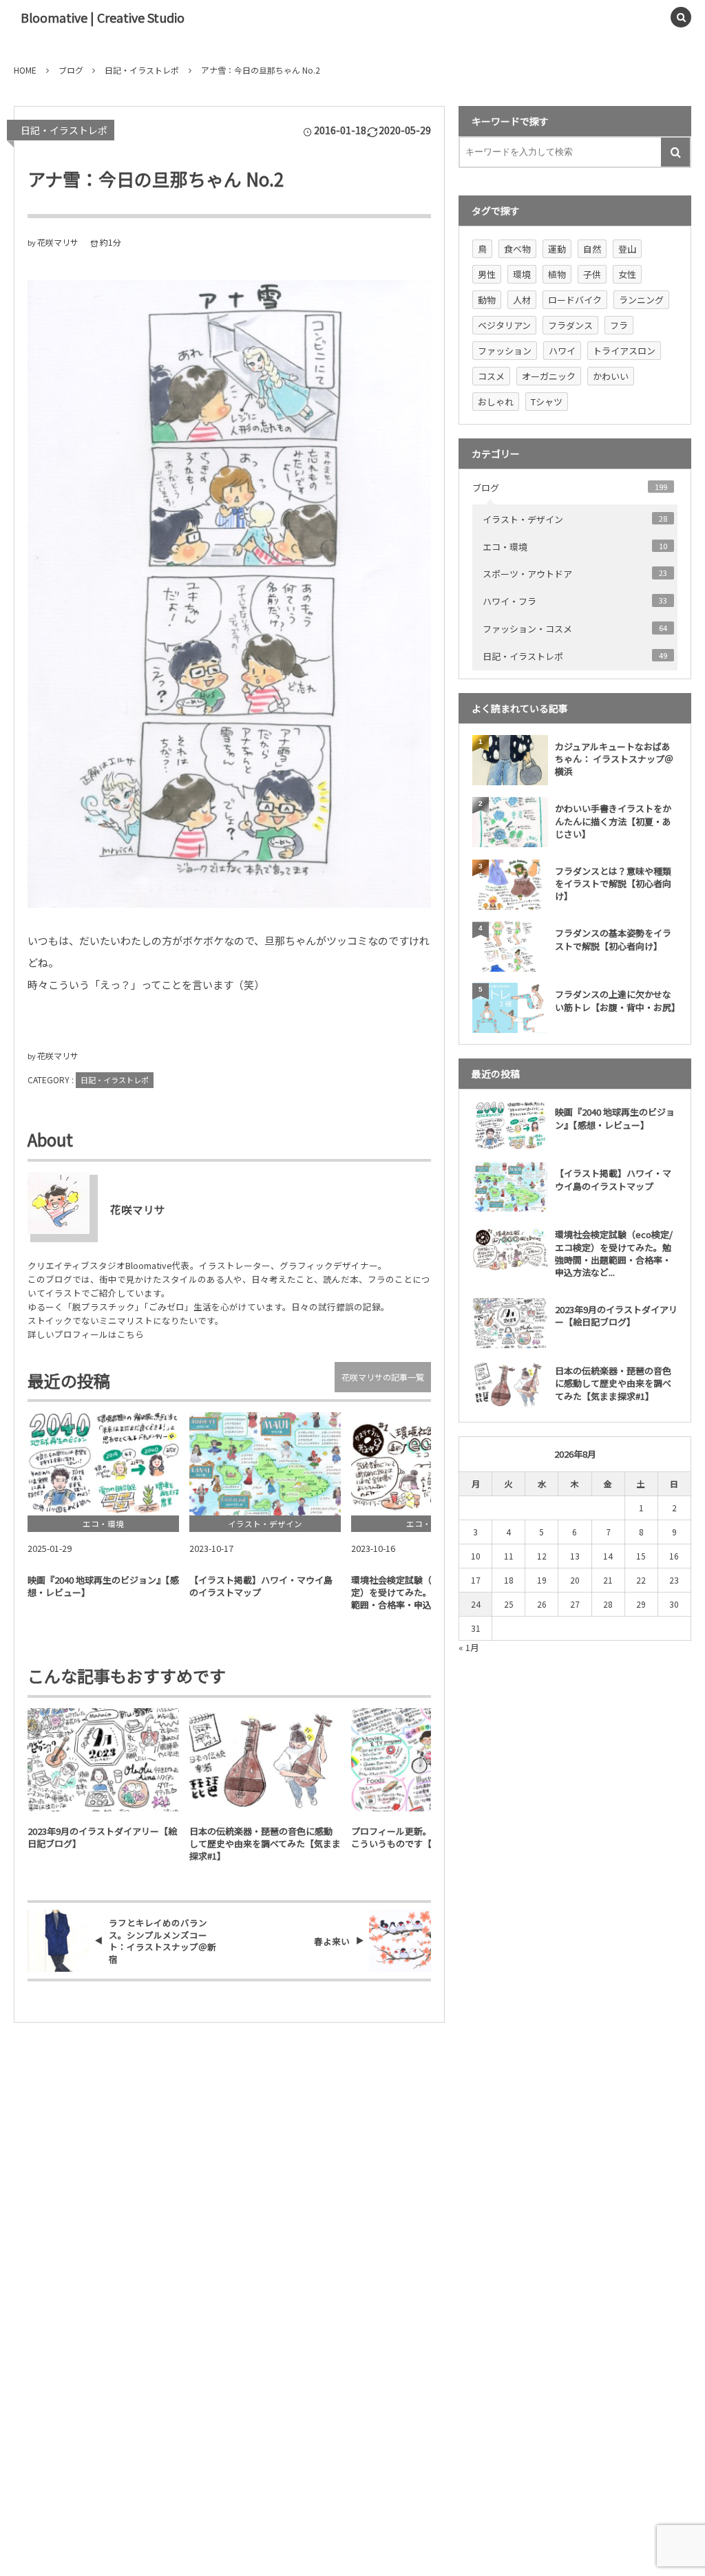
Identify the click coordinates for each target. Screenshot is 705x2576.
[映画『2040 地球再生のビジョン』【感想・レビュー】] (103, 1464)
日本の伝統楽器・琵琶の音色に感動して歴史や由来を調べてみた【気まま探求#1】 (265, 1844)
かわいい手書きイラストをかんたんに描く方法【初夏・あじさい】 (613, 821)
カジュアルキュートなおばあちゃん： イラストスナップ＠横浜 (614, 759)
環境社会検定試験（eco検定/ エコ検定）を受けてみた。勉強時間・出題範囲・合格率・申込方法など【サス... (426, 1592)
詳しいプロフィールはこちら (86, 1334)
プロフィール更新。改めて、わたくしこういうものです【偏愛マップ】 (427, 1838)
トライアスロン (624, 351)
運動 (557, 249)
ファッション (505, 351)
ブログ (570, 488)
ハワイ (562, 351)
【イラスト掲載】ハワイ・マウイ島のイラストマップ (261, 1586)
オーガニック (549, 376)
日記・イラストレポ (64, 130)
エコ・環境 (575, 547)
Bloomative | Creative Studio (103, 17)
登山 (627, 249)
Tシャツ (547, 402)
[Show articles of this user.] (59, 1203)
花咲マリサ (58, 242)
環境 (522, 274)
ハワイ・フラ (575, 601)
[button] (650, 17)
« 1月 (469, 1647)
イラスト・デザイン (575, 519)
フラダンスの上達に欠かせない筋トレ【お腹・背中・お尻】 (616, 1000)
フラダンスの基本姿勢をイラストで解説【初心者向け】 (613, 939)
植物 (557, 274)
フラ (619, 325)
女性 (627, 274)
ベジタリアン (504, 325)
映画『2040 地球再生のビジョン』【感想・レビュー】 (103, 1586)
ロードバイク (575, 300)
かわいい (611, 376)
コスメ (491, 376)
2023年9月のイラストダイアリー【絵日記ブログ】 (102, 1838)
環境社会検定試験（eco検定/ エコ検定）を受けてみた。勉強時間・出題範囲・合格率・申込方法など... (614, 1253)
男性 (487, 274)
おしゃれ (496, 402)
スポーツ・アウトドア (575, 574)
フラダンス (570, 325)
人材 (522, 300)
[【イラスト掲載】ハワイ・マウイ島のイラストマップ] (265, 1464)
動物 (487, 300)
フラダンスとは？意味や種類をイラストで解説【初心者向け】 (613, 883)
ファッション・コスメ (575, 629)
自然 (592, 249)
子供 (592, 274)
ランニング (641, 300)
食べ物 (517, 249)
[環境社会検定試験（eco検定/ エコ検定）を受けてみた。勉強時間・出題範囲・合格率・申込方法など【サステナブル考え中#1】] (427, 1464)
